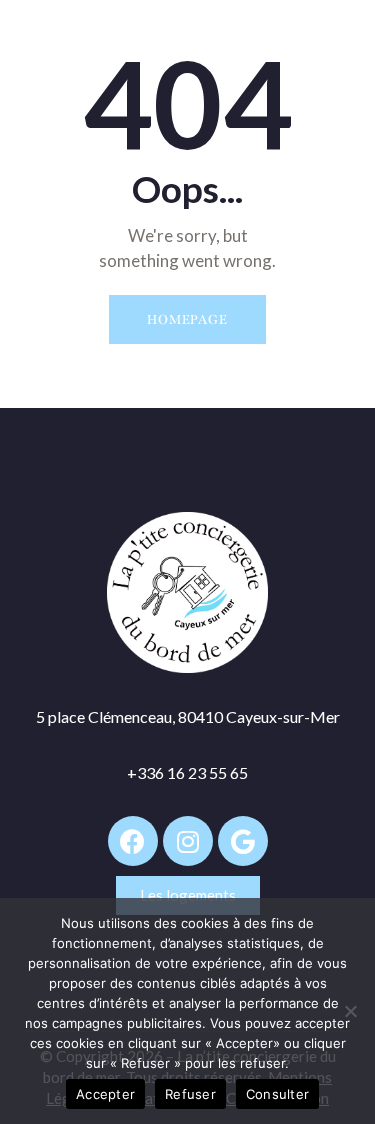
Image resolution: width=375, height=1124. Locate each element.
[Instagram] (188, 841)
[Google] (243, 841)
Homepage (187, 319)
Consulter (277, 1094)
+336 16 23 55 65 (187, 772)
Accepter (105, 1094)
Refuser (190, 1094)
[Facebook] (133, 841)
